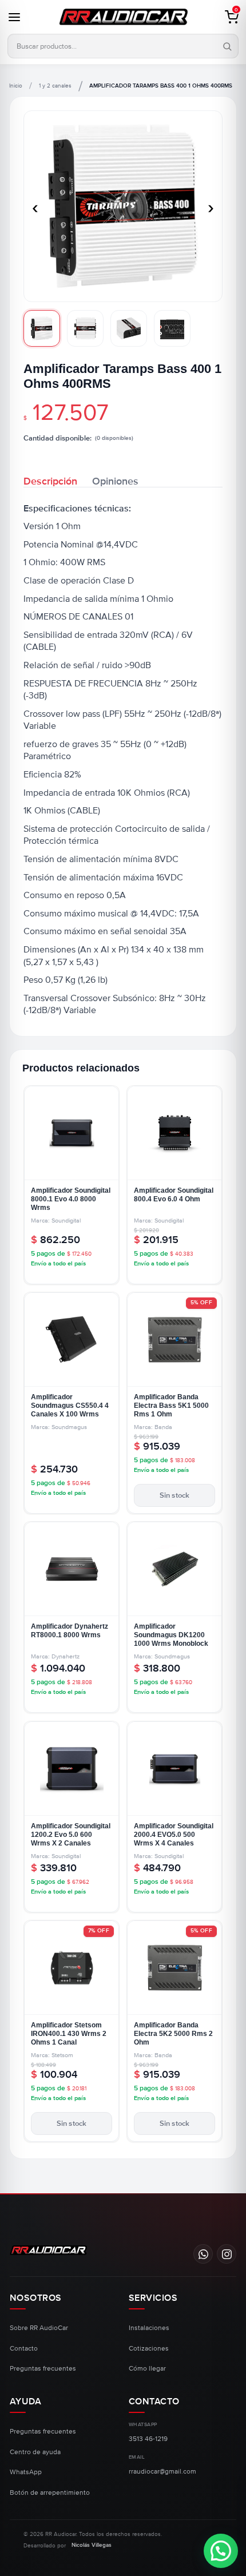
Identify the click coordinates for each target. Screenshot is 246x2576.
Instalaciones (149, 2328)
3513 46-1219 (148, 2439)
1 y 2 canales (55, 86)
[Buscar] (225, 47)
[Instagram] (227, 2254)
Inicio (16, 86)
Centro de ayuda (35, 2452)
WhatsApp (26, 2472)
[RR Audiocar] (48, 2250)
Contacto (24, 2349)
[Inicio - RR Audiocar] (123, 17)
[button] (225, 17)
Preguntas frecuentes (43, 2369)
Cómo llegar (147, 2369)
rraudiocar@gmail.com (162, 2472)
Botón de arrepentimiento (50, 2493)
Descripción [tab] (50, 480)
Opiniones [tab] (115, 480)
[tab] (42, 328)
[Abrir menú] (21, 17)
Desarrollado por (68, 2545)
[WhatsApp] (203, 2254)
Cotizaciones (149, 2349)
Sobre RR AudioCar (39, 2328)
